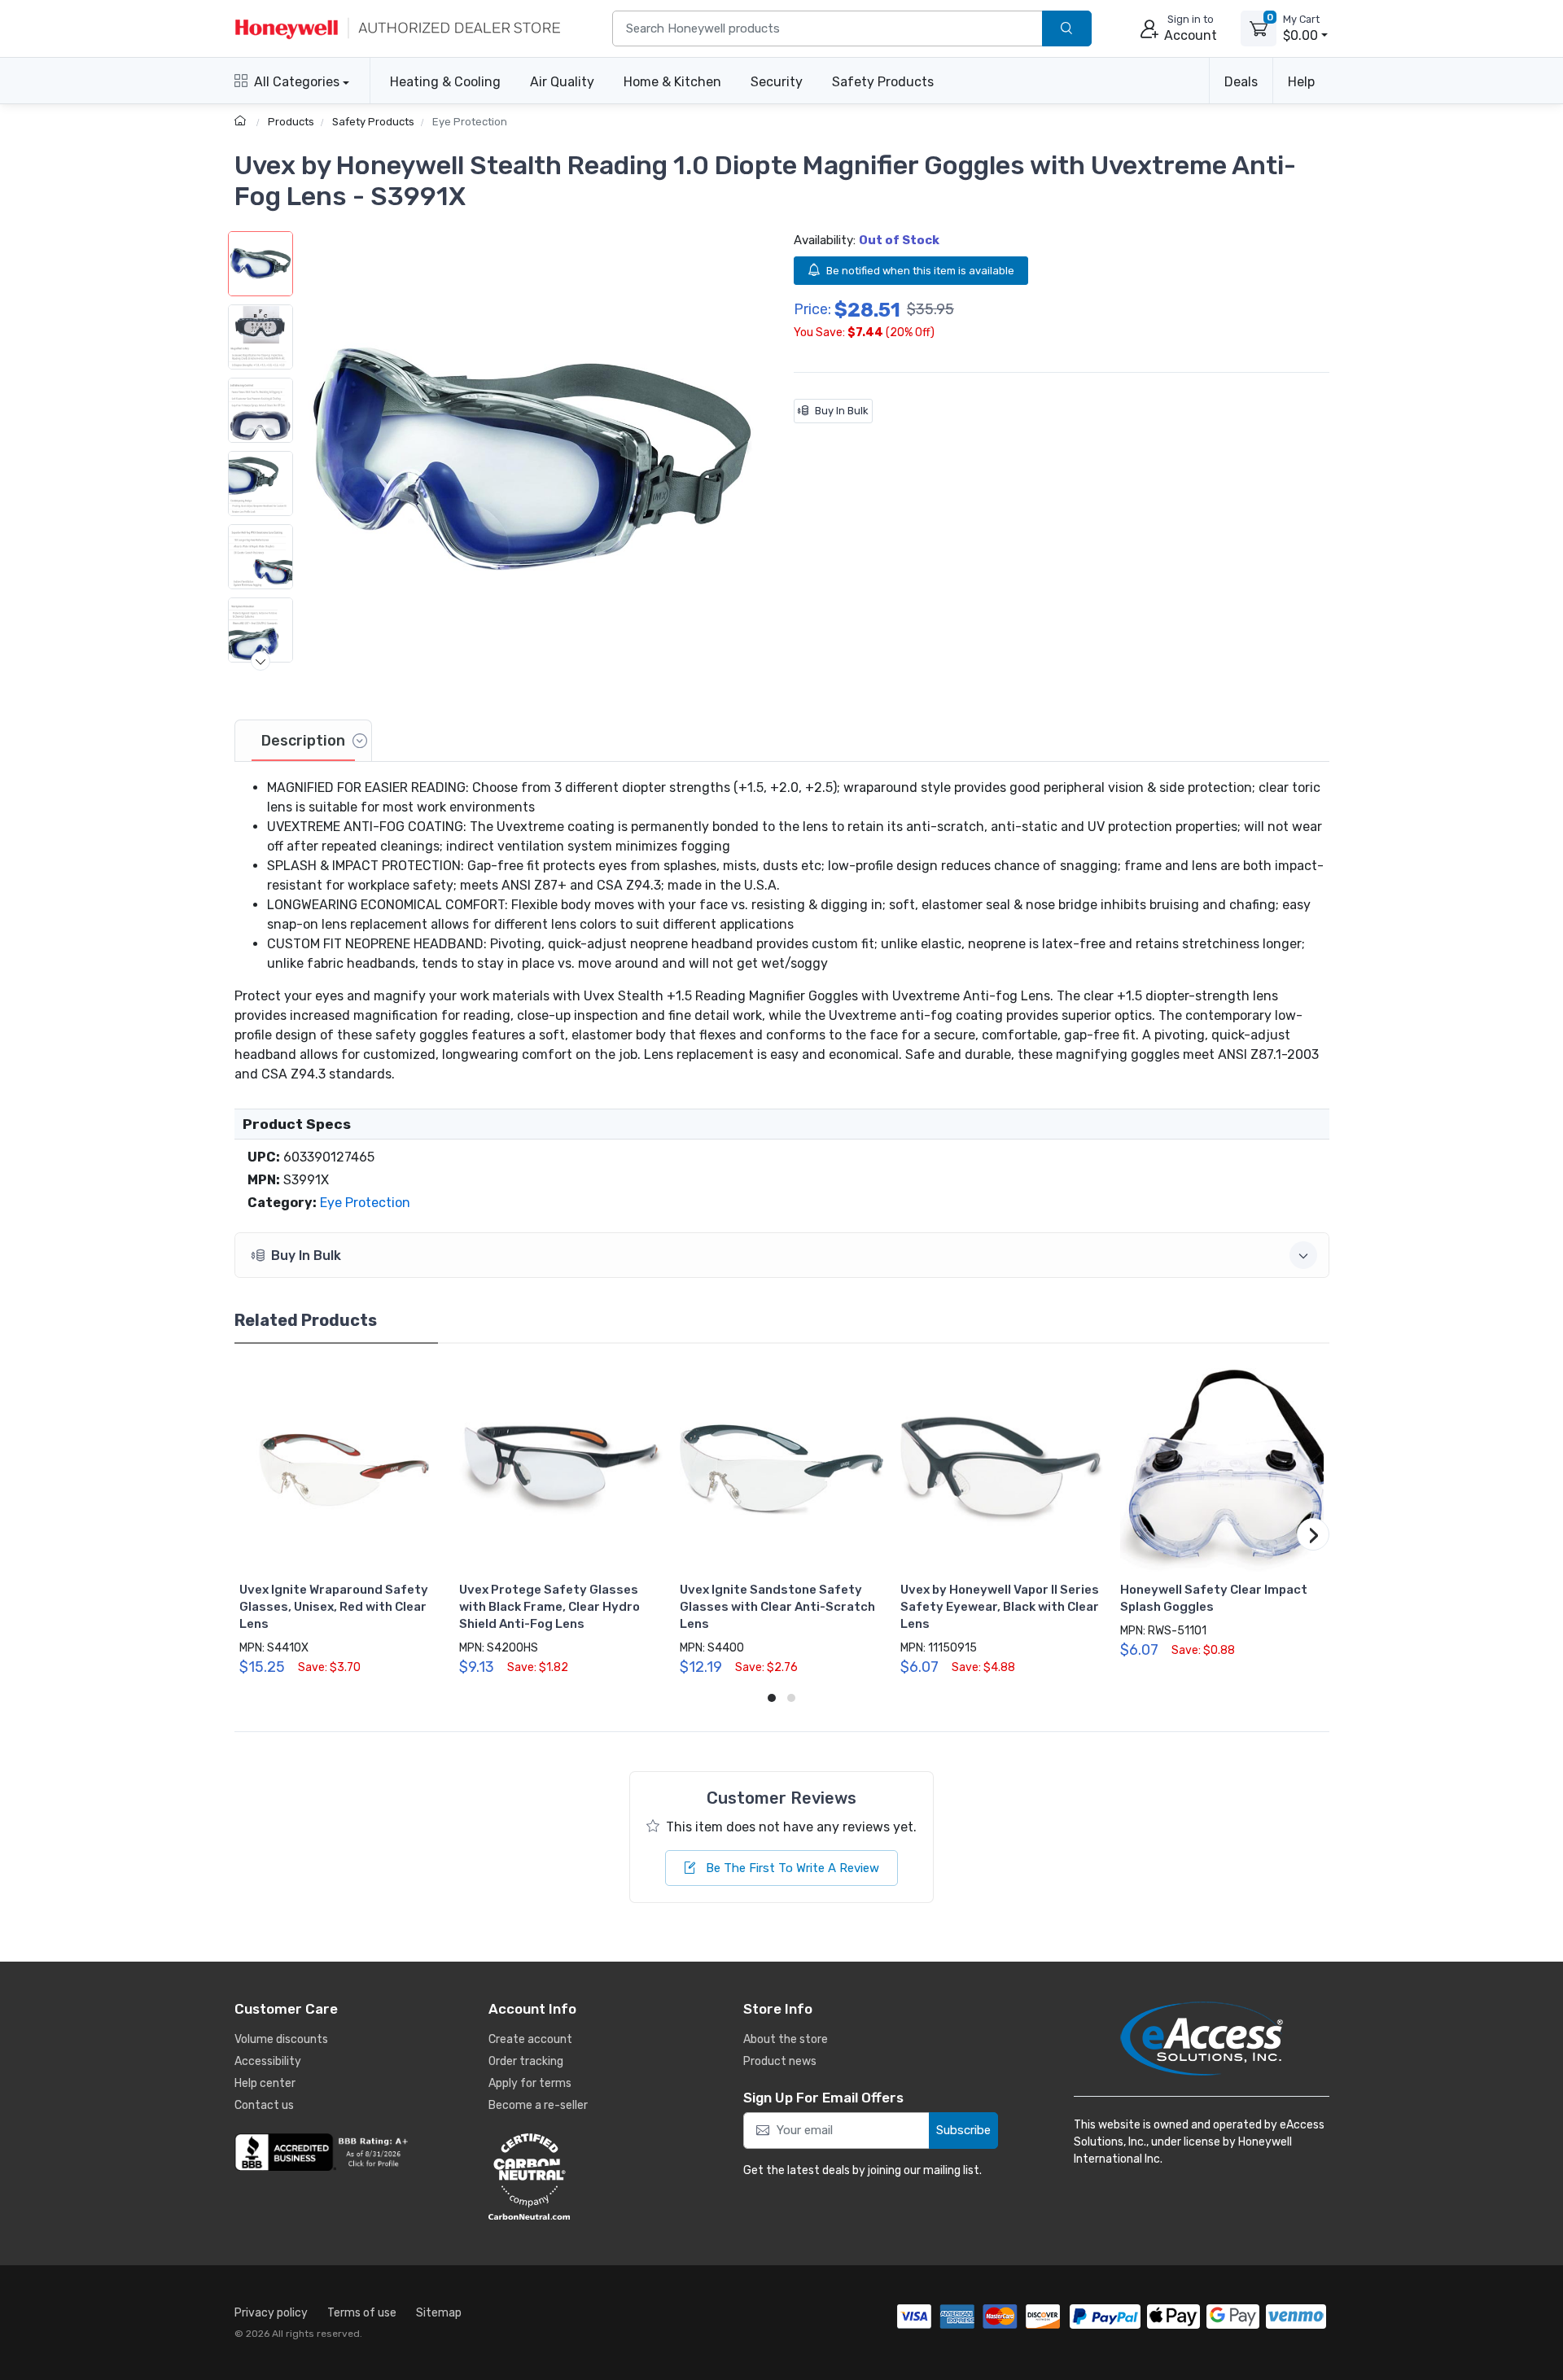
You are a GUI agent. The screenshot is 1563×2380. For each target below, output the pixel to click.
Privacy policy (271, 2313)
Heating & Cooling (445, 82)
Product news (780, 2061)
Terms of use (362, 2313)
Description (303, 741)
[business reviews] (324, 2152)
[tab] (303, 741)
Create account (530, 2039)
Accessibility (268, 2061)
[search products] (1067, 29)
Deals (1241, 82)
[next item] (260, 661)
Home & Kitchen (672, 82)
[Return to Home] (242, 122)
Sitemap (439, 2313)
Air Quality (562, 82)
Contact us (264, 2105)
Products (291, 122)
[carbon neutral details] (578, 2177)
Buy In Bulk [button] (306, 1256)
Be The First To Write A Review (791, 1868)
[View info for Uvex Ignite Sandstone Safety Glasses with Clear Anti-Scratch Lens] (781, 1470)
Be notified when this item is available (920, 271)
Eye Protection (470, 122)
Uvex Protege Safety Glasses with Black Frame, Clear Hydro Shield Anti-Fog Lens (549, 1607)
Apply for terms (530, 2083)
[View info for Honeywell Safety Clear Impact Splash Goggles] (1222, 1470)
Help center (265, 2083)
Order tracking (526, 2061)
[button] (532, 462)
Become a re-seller (538, 2105)
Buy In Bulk (842, 411)
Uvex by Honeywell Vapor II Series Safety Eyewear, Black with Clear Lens (1000, 1607)
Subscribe (963, 2130)
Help (1301, 82)
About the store (786, 2039)
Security (777, 82)
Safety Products (883, 82)
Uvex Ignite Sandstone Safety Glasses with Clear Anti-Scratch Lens (777, 1607)
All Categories (297, 82)
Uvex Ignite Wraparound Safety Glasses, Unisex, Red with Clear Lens (334, 1607)
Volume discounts (281, 2039)
